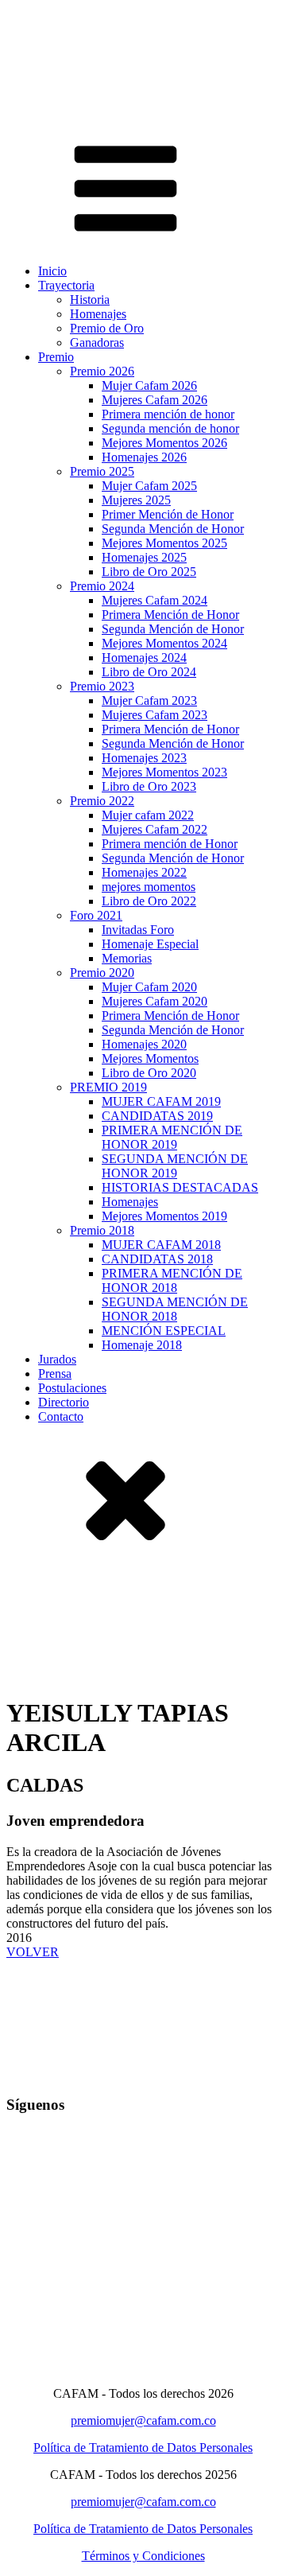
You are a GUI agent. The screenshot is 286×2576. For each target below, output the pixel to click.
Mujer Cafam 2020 (149, 987)
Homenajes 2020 (144, 1044)
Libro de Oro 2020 (149, 1073)
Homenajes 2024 (144, 658)
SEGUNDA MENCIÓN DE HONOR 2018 (175, 1309)
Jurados (57, 1359)
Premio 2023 (102, 686)
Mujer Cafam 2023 (149, 700)
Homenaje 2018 (142, 1345)
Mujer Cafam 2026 (149, 385)
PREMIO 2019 (108, 1087)
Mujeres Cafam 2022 (155, 829)
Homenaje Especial (150, 944)
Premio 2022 (102, 801)
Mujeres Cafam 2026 (155, 400)
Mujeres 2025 (136, 500)
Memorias (127, 958)
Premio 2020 (102, 973)
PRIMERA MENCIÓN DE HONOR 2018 (172, 1280)
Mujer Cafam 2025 (149, 486)
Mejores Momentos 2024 (164, 643)
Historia (90, 300)
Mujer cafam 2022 (148, 815)
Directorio (64, 1402)
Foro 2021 (96, 915)
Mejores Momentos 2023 (164, 772)
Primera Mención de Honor (170, 615)
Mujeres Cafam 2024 (155, 600)
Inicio (52, 271)
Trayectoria (66, 285)
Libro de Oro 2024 (149, 672)
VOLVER (33, 1952)
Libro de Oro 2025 (149, 572)
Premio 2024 (102, 586)
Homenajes (98, 314)
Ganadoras (97, 342)
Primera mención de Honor (170, 844)
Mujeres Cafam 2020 (155, 1001)
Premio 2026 (102, 371)
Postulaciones (72, 1388)
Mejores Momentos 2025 (164, 543)
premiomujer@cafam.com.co (143, 2420)
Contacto (61, 1416)
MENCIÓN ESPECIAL (164, 1331)
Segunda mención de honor (170, 428)
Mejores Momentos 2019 (164, 1216)
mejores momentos (149, 887)
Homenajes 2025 (144, 557)
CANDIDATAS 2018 (157, 1259)
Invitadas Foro (138, 930)
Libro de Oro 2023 (149, 786)
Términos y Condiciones (143, 2556)
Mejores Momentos (150, 1058)
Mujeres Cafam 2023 (155, 715)
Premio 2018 (102, 1230)
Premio (56, 357)
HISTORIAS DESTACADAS (180, 1187)
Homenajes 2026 (144, 457)
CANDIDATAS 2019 (157, 1116)
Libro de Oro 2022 (149, 901)
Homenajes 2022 (144, 872)
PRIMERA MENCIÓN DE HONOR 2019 (172, 1137)
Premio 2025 (102, 471)
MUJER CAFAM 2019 (161, 1101)
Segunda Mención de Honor (173, 529)
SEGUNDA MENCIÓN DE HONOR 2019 (175, 1166)
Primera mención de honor (168, 414)
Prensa (55, 1374)
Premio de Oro (107, 328)
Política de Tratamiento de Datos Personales (143, 2448)
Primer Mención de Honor (168, 514)
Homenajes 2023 (144, 758)
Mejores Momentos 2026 (164, 443)
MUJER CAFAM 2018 (161, 1245)
